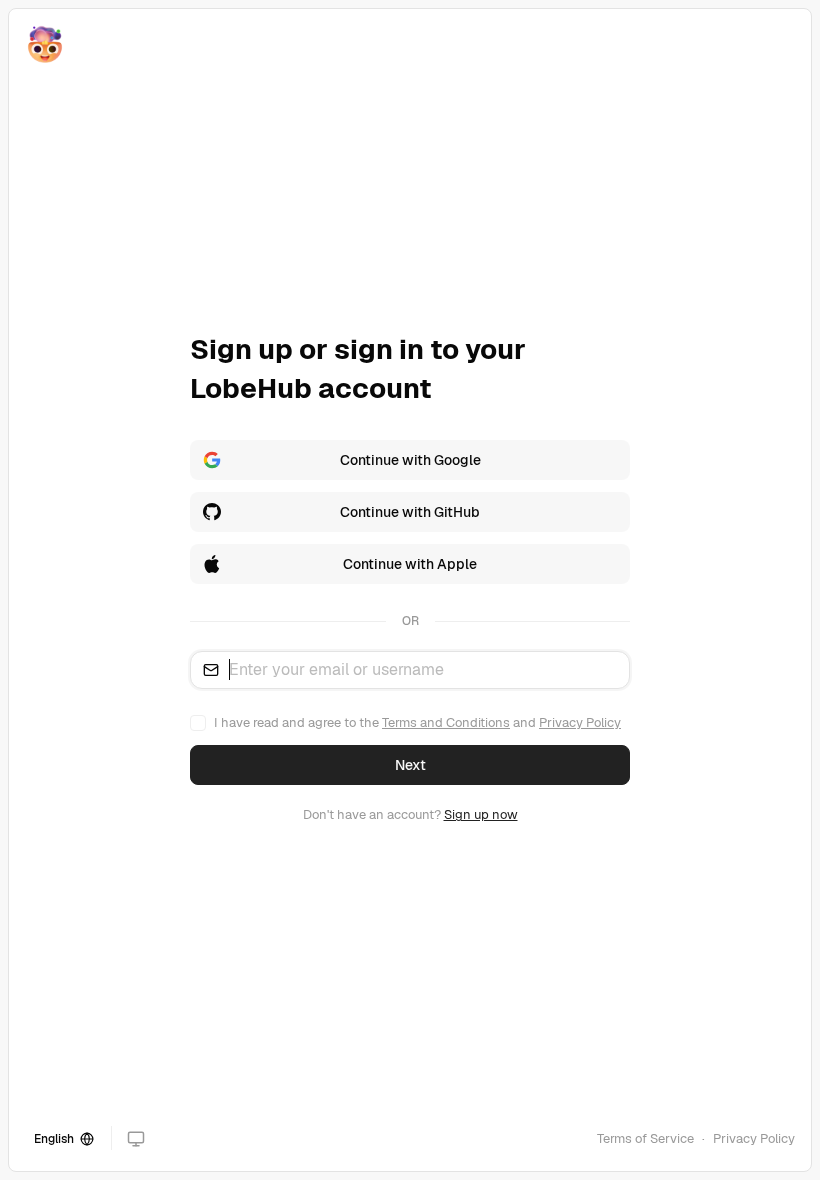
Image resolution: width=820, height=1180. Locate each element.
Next (410, 765)
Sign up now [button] (481, 814)
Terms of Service (645, 1138)
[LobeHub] (45, 45)
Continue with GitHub (410, 512)
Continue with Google (410, 460)
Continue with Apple (410, 564)
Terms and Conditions (446, 722)
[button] (136, 1139)
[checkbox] (198, 723)
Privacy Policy (580, 722)
